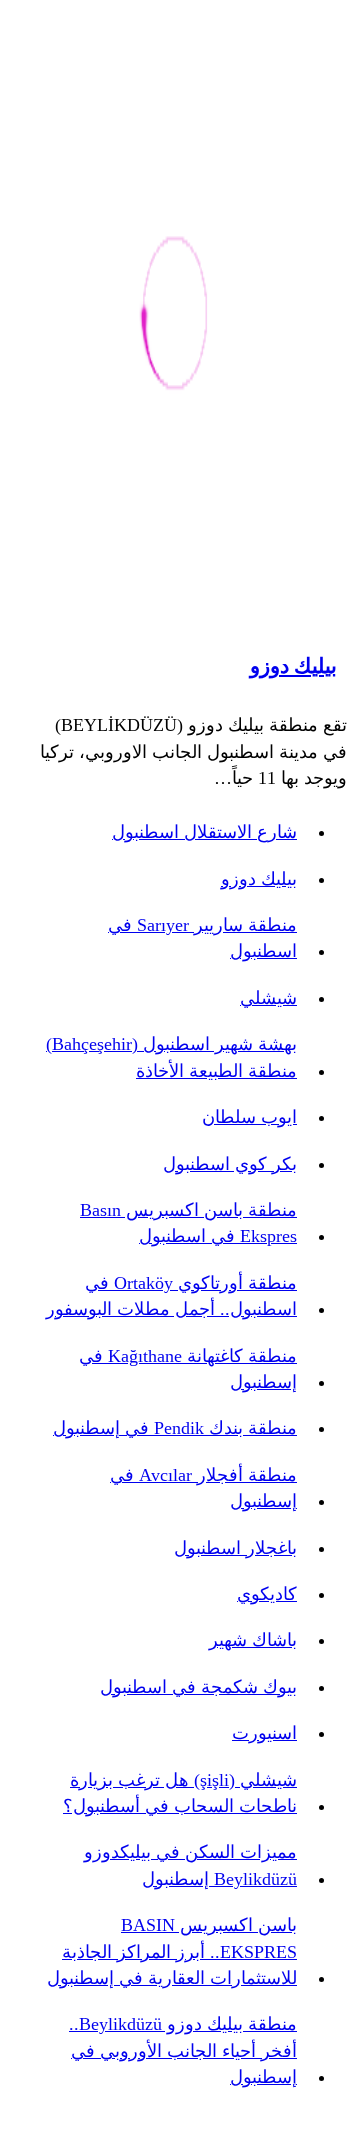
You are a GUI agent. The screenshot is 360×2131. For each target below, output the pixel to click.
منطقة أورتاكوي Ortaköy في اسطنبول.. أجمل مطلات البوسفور (171, 1296)
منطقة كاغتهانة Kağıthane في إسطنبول (188, 1369)
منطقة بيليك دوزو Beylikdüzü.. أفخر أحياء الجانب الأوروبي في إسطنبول (183, 2050)
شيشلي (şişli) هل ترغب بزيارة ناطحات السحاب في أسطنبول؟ (180, 1793)
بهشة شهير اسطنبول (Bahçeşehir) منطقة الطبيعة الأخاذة (171, 1057)
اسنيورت (264, 1733)
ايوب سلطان (249, 1117)
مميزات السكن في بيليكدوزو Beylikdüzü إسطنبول (190, 1865)
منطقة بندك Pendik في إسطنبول (175, 1428)
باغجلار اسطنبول (235, 1548)
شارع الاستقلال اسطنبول (204, 832)
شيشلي (268, 998)
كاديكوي (267, 1594)
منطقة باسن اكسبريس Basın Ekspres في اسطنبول (188, 1223)
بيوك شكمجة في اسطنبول (198, 1687)
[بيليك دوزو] (175, 316)
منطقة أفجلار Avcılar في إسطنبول (203, 1488)
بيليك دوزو (293, 666)
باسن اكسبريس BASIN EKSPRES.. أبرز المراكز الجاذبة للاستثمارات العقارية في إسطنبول (172, 1951)
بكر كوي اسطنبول (230, 1164)
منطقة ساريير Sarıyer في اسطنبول (202, 938)
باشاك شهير (253, 1640)
